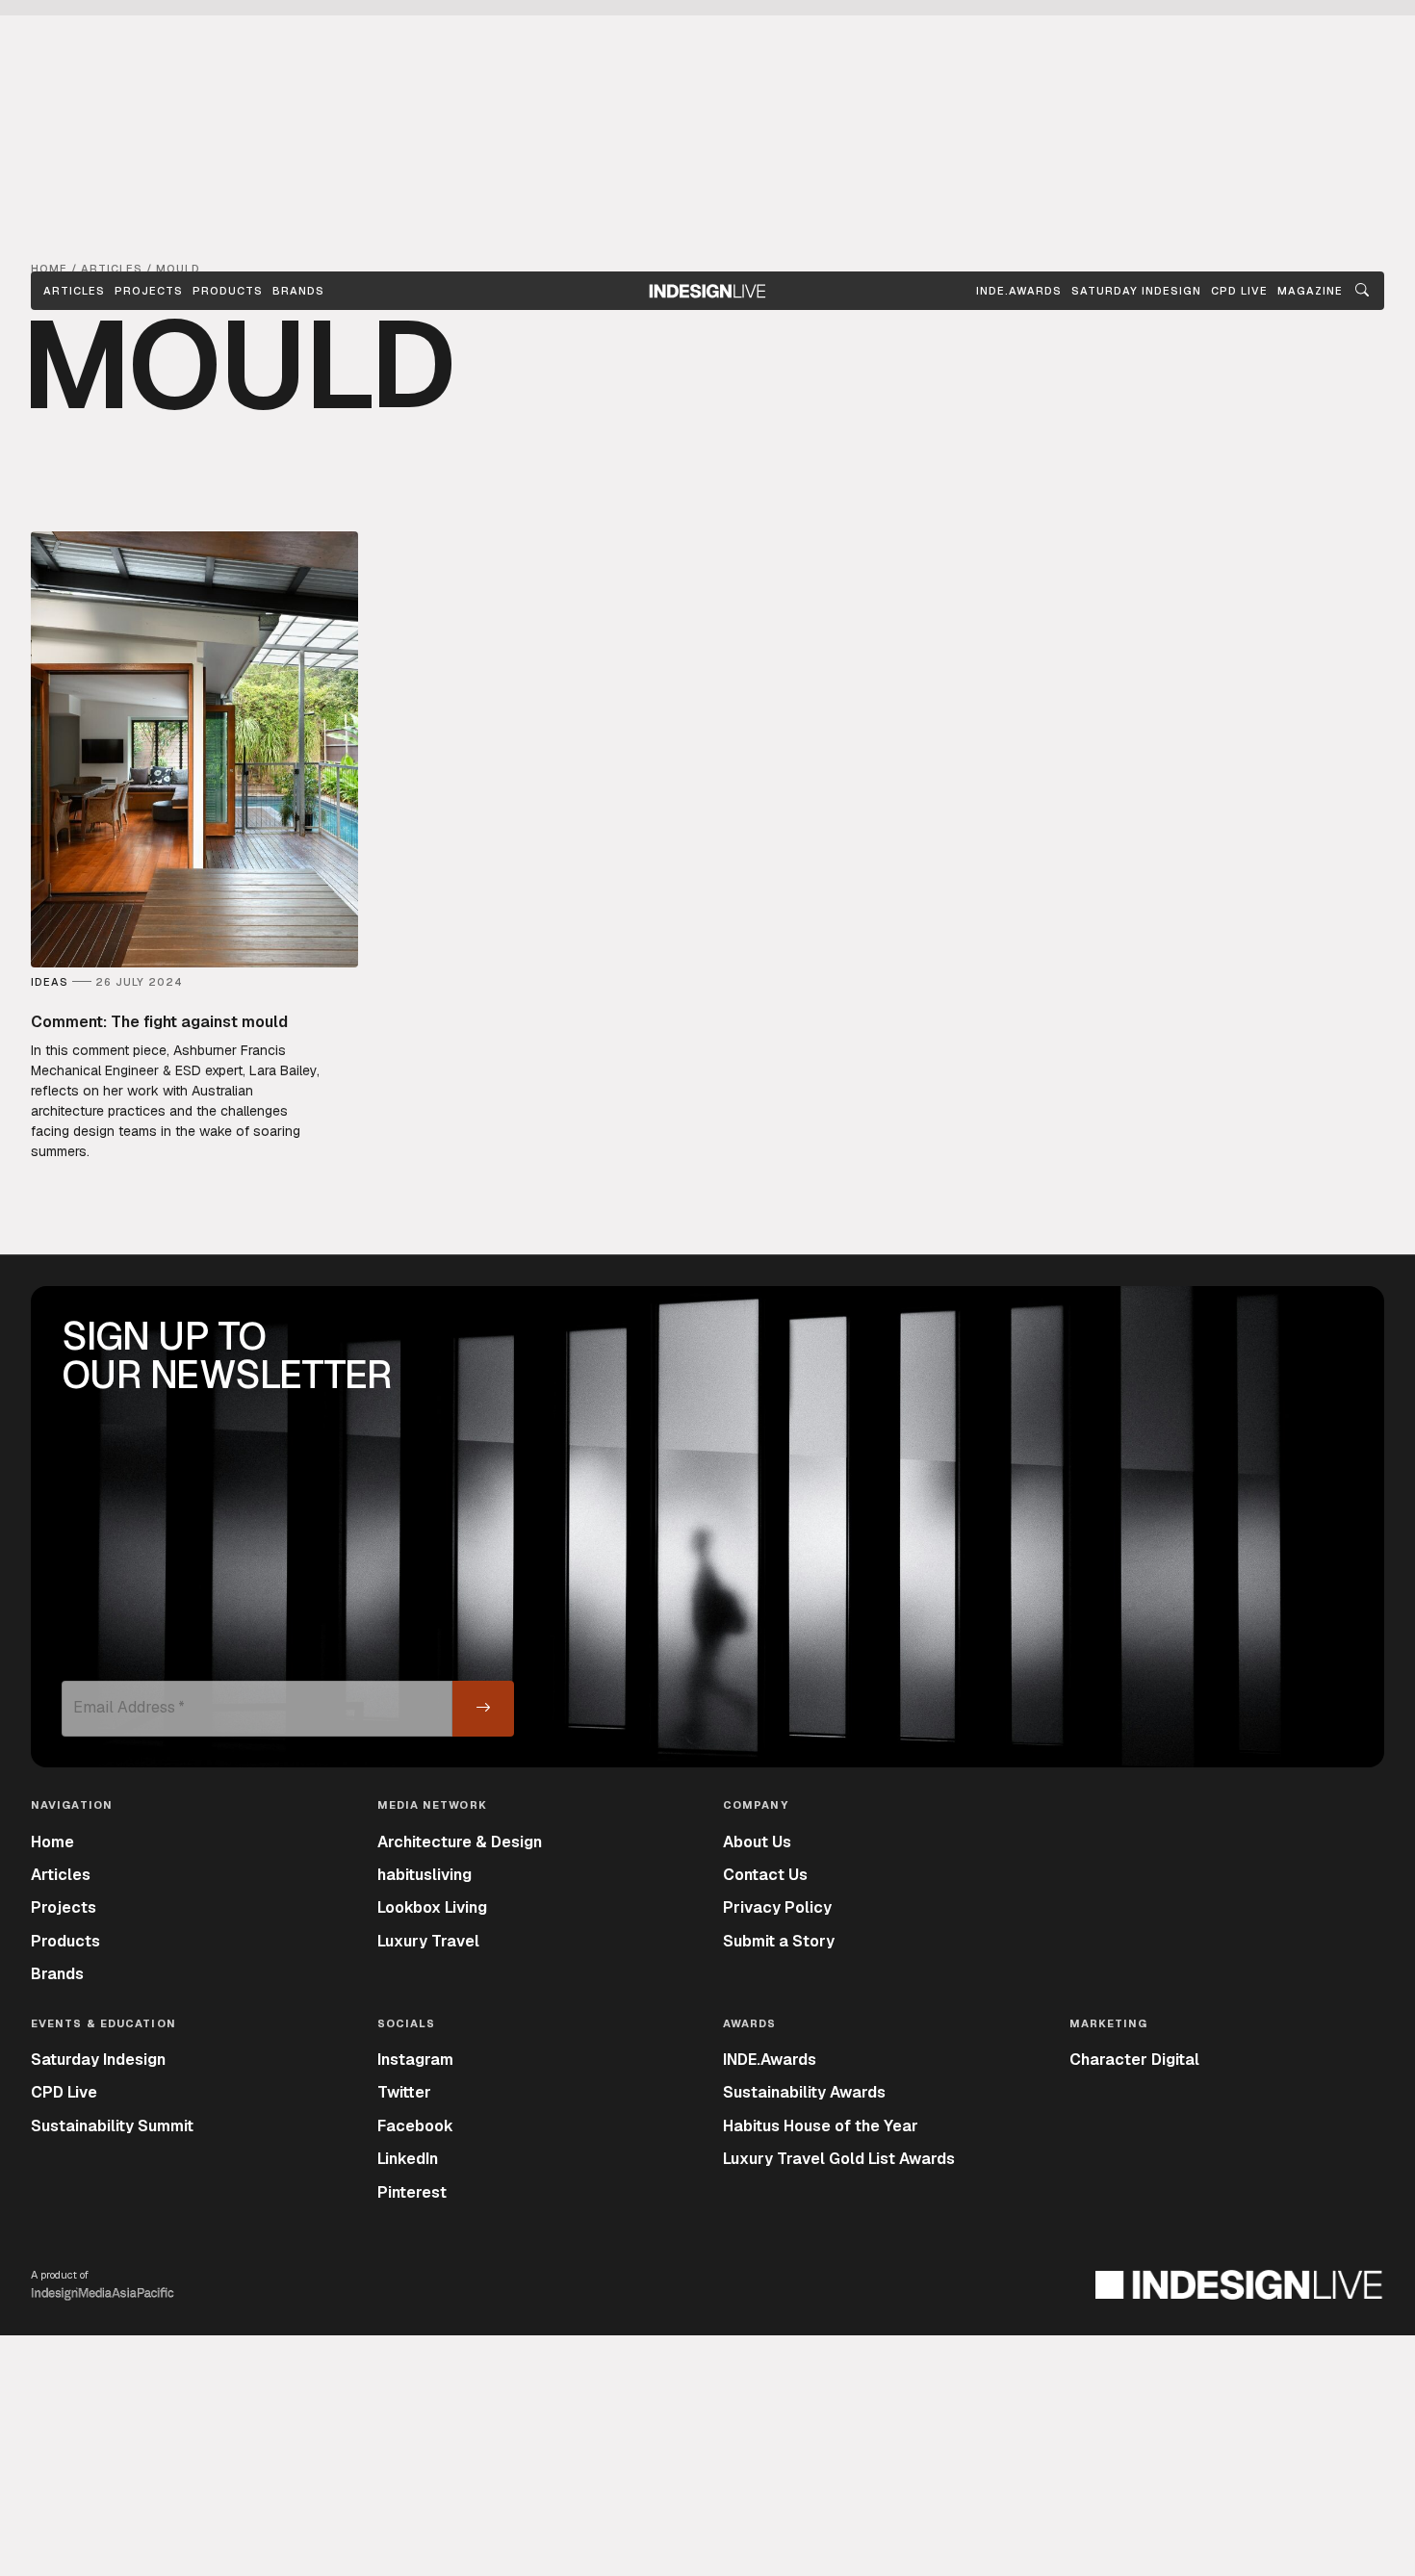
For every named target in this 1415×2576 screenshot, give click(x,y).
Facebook (415, 2126)
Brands (298, 291)
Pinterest (412, 2192)
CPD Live (64, 2092)
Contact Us (765, 1875)
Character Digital (1134, 2060)
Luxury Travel (428, 1941)
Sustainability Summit (112, 2126)
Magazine (1310, 291)
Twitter (404, 2092)
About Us (757, 1842)
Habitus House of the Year (821, 2126)
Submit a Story (779, 1941)
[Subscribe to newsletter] (483, 1709)
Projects (149, 291)
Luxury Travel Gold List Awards (839, 2159)
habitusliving (424, 1875)
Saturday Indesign (98, 2060)
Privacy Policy (777, 1907)
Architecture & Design (460, 1842)
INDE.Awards (770, 2060)
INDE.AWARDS (1019, 291)
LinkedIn (408, 2159)
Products (228, 291)
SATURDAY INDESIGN (1136, 291)
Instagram (415, 2060)
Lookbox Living (432, 1907)
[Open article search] (1362, 291)
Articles (74, 291)
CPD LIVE (1239, 291)
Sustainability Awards (804, 2092)
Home (52, 1842)
